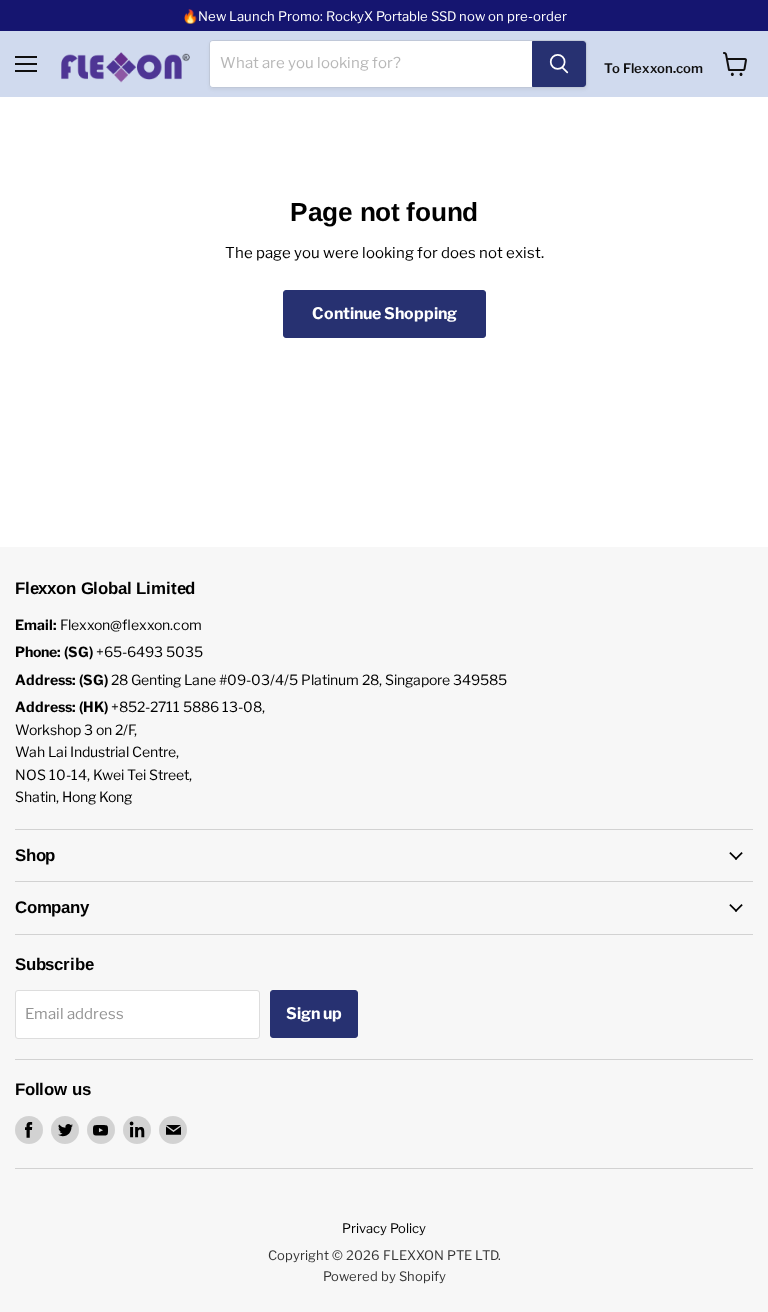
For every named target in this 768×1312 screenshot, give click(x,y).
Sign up (314, 1013)
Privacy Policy (384, 1228)
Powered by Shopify (384, 1276)
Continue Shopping (384, 313)
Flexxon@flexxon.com (131, 624)
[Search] (559, 64)
